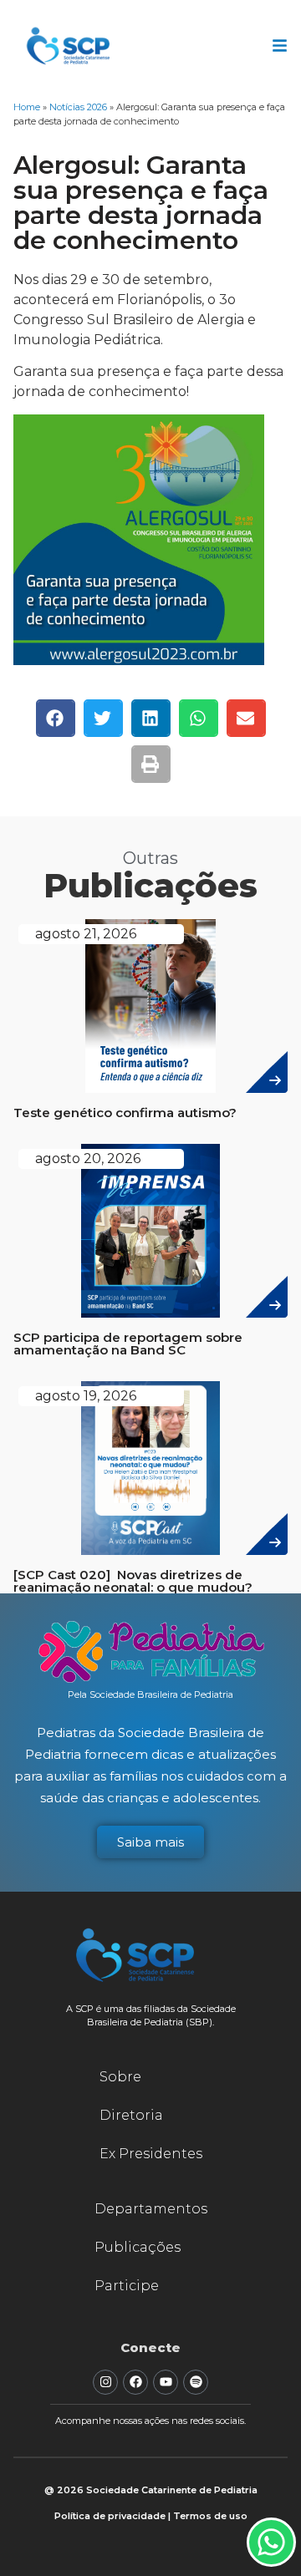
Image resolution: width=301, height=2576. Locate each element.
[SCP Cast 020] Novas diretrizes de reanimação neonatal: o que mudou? (133, 1581)
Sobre (120, 2077)
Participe (127, 2286)
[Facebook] (135, 2382)
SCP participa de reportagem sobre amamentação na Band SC (128, 1344)
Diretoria (131, 2115)
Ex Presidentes (151, 2154)
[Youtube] (166, 2382)
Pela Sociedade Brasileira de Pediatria (150, 1694)
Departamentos (151, 2209)
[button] (56, 718)
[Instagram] (105, 2382)
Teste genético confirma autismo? (125, 1113)
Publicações (138, 2247)
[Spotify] (196, 2382)
